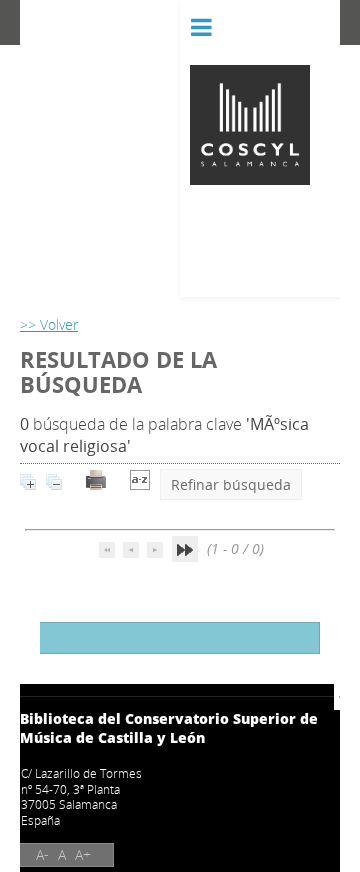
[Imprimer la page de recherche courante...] (96, 484)
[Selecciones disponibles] (140, 484)
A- (42, 854)
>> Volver (49, 324)
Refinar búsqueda (231, 484)
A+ (83, 854)
